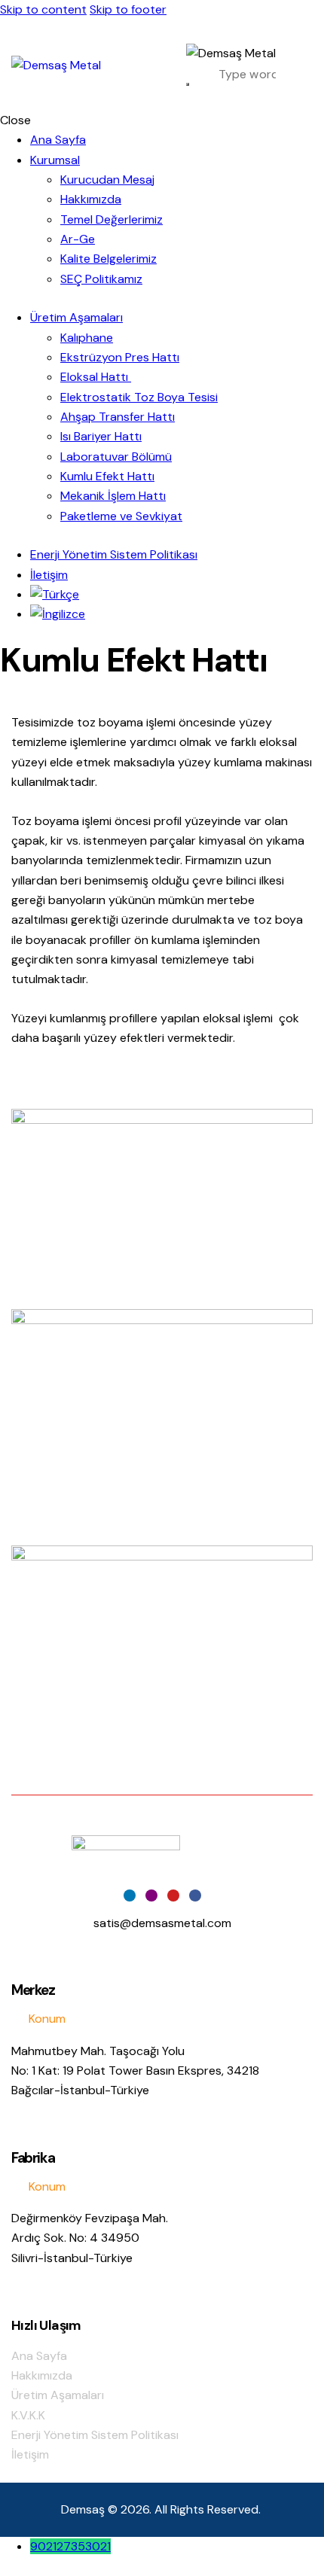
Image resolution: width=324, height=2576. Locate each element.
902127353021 (70, 2546)
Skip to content (43, 9)
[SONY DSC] (162, 1209)
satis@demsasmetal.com (162, 1923)
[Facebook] (195, 1895)
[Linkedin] (130, 1895)
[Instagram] (151, 1895)
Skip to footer (128, 9)
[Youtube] (173, 1895)
